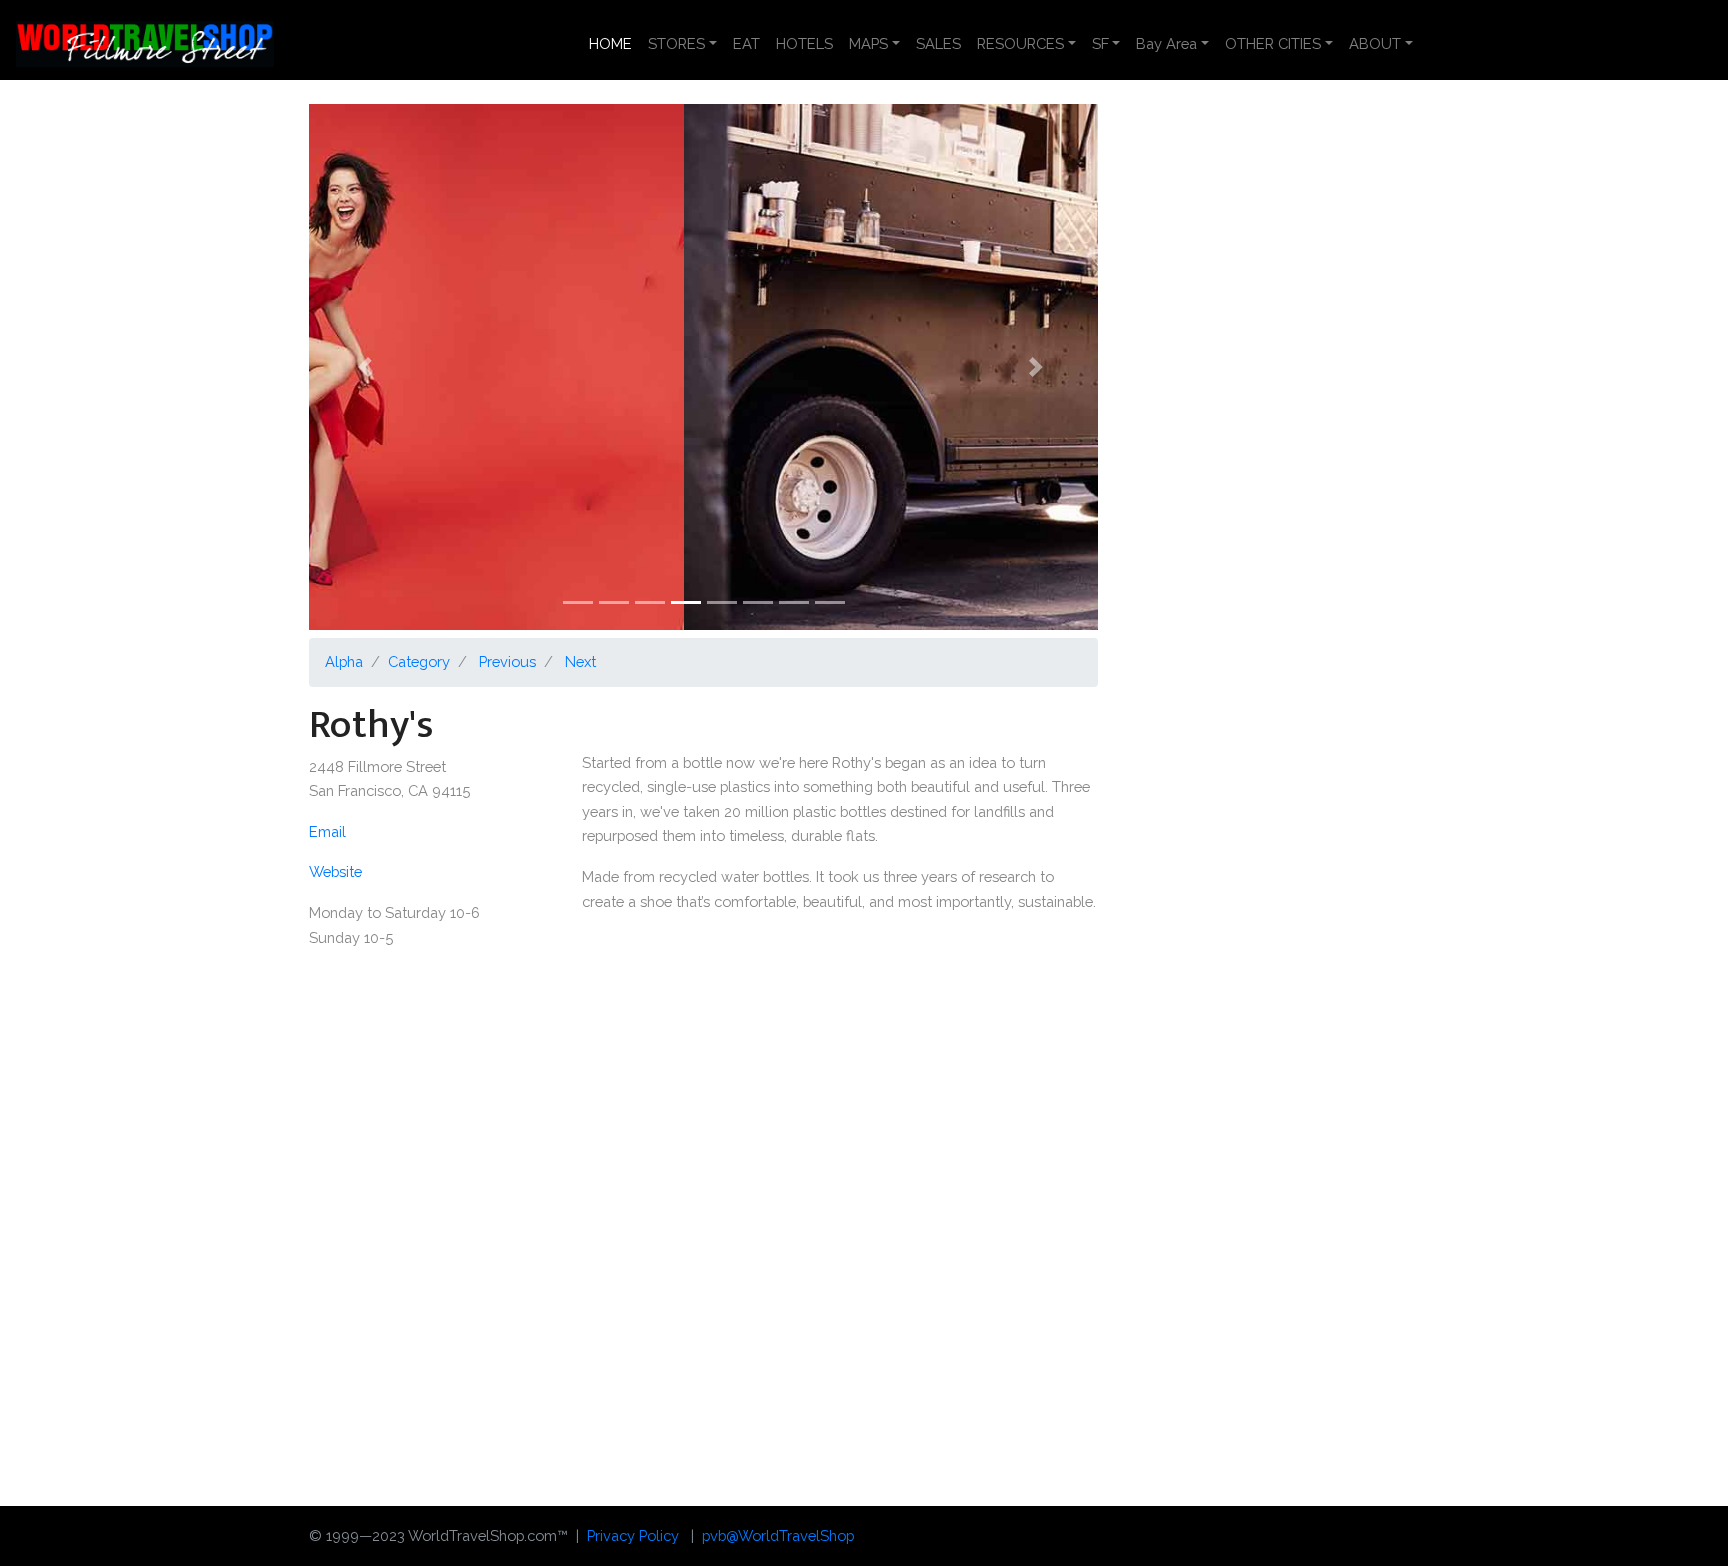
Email (327, 831)
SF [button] (1100, 43)
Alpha (344, 661)
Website (335, 871)
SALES (938, 43)
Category (419, 661)
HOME (614, 43)
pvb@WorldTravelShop (778, 1535)
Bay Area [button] (1166, 43)
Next (580, 661)
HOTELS (804, 43)
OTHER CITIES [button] (1273, 43)
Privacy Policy (633, 1535)
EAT (746, 43)
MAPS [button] (868, 43)
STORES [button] (676, 43)
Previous (507, 661)
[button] (368, 367)
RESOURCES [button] (1020, 43)
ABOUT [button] (1375, 43)
